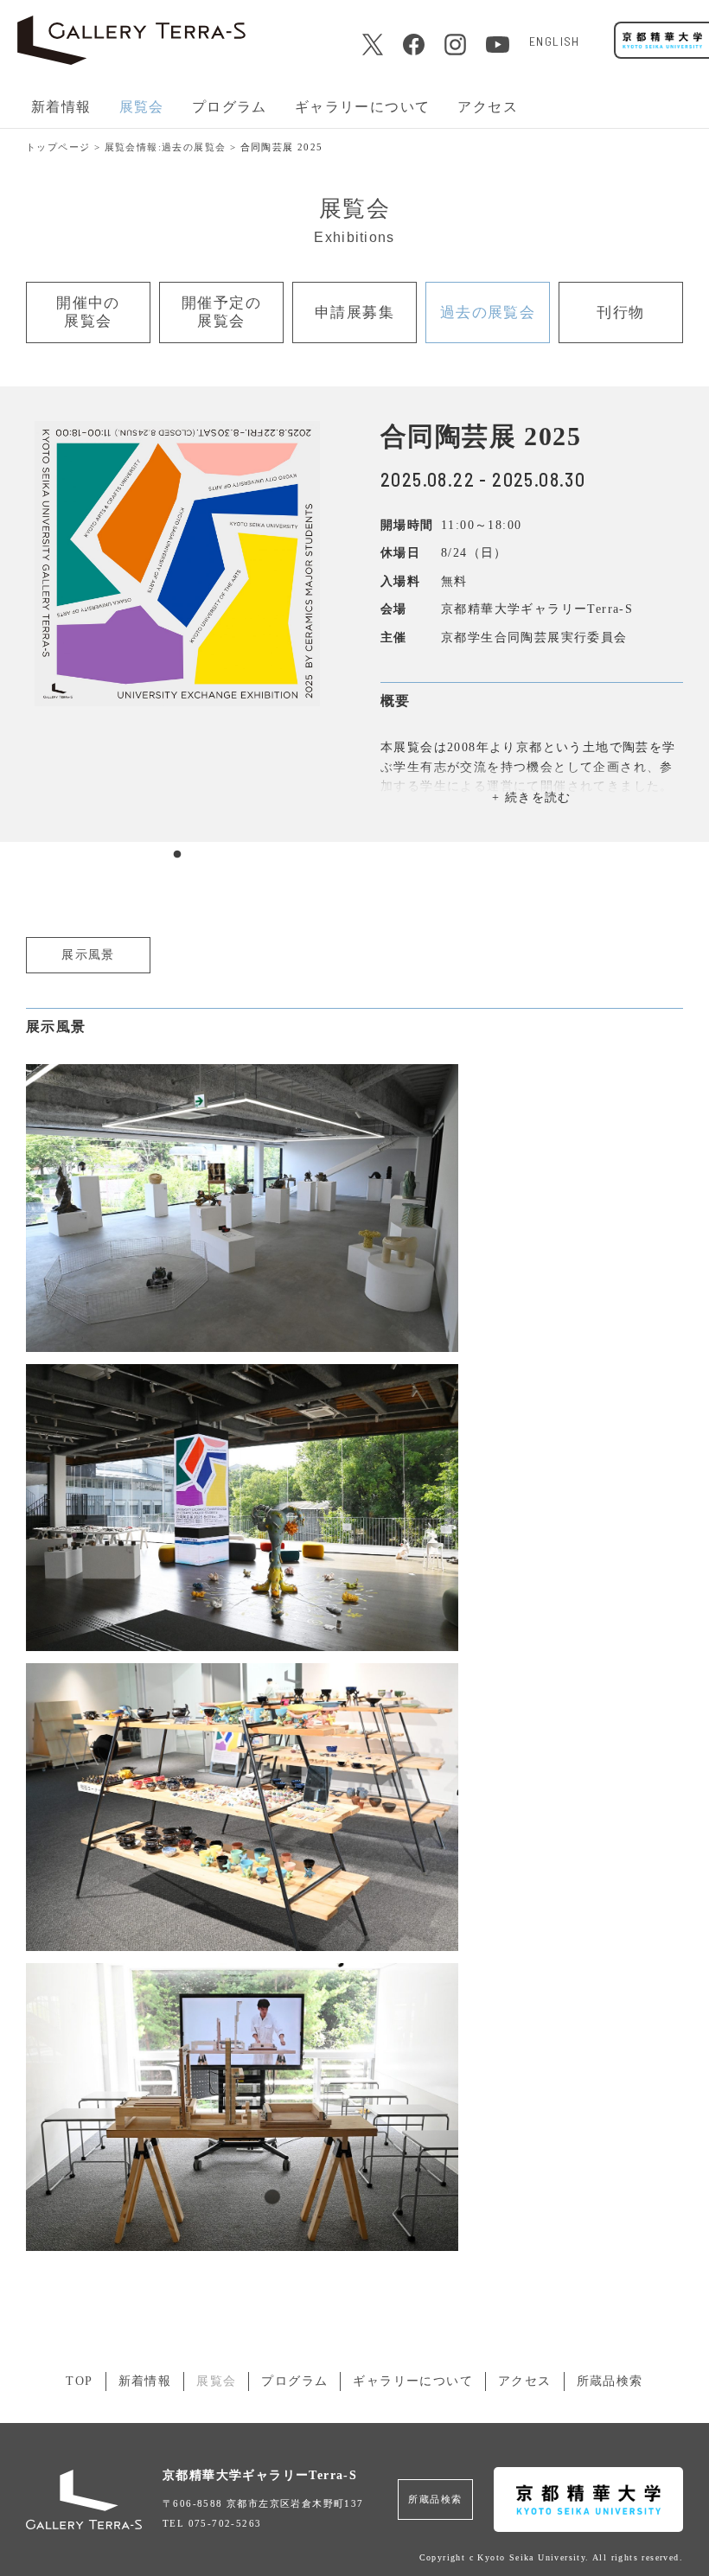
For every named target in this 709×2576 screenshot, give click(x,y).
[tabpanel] (177, 564)
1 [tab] (177, 855)
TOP (79, 2381)
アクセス (488, 107)
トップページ (58, 147)
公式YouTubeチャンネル (498, 45)
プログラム (294, 2381)
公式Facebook (414, 45)
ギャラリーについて (413, 2381)
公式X (372, 45)
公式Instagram (455, 45)
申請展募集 (354, 312)
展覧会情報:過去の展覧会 (166, 147)
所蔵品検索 (610, 2381)
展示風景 (88, 955)
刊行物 (620, 312)
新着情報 (61, 107)
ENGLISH (554, 41)
